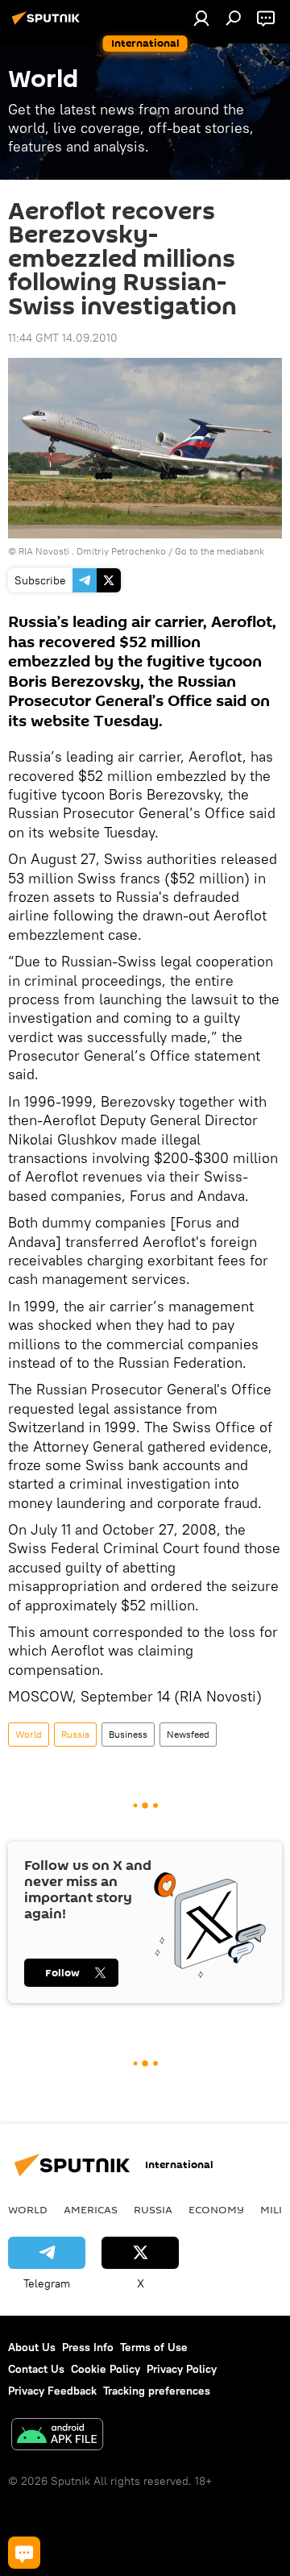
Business (128, 1734)
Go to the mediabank (220, 551)
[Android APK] (57, 2436)
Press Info (88, 2347)
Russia (75, 1734)
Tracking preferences (157, 2391)
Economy (216, 2209)
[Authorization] (201, 18)
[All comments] (24, 2553)
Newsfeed (188, 1734)
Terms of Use (154, 2347)
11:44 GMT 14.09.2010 (63, 338)
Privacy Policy (182, 2369)
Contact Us (36, 2369)
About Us (32, 2347)
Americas (91, 2209)
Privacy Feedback (52, 2391)
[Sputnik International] (48, 24)
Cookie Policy (106, 2369)
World (29, 1734)
